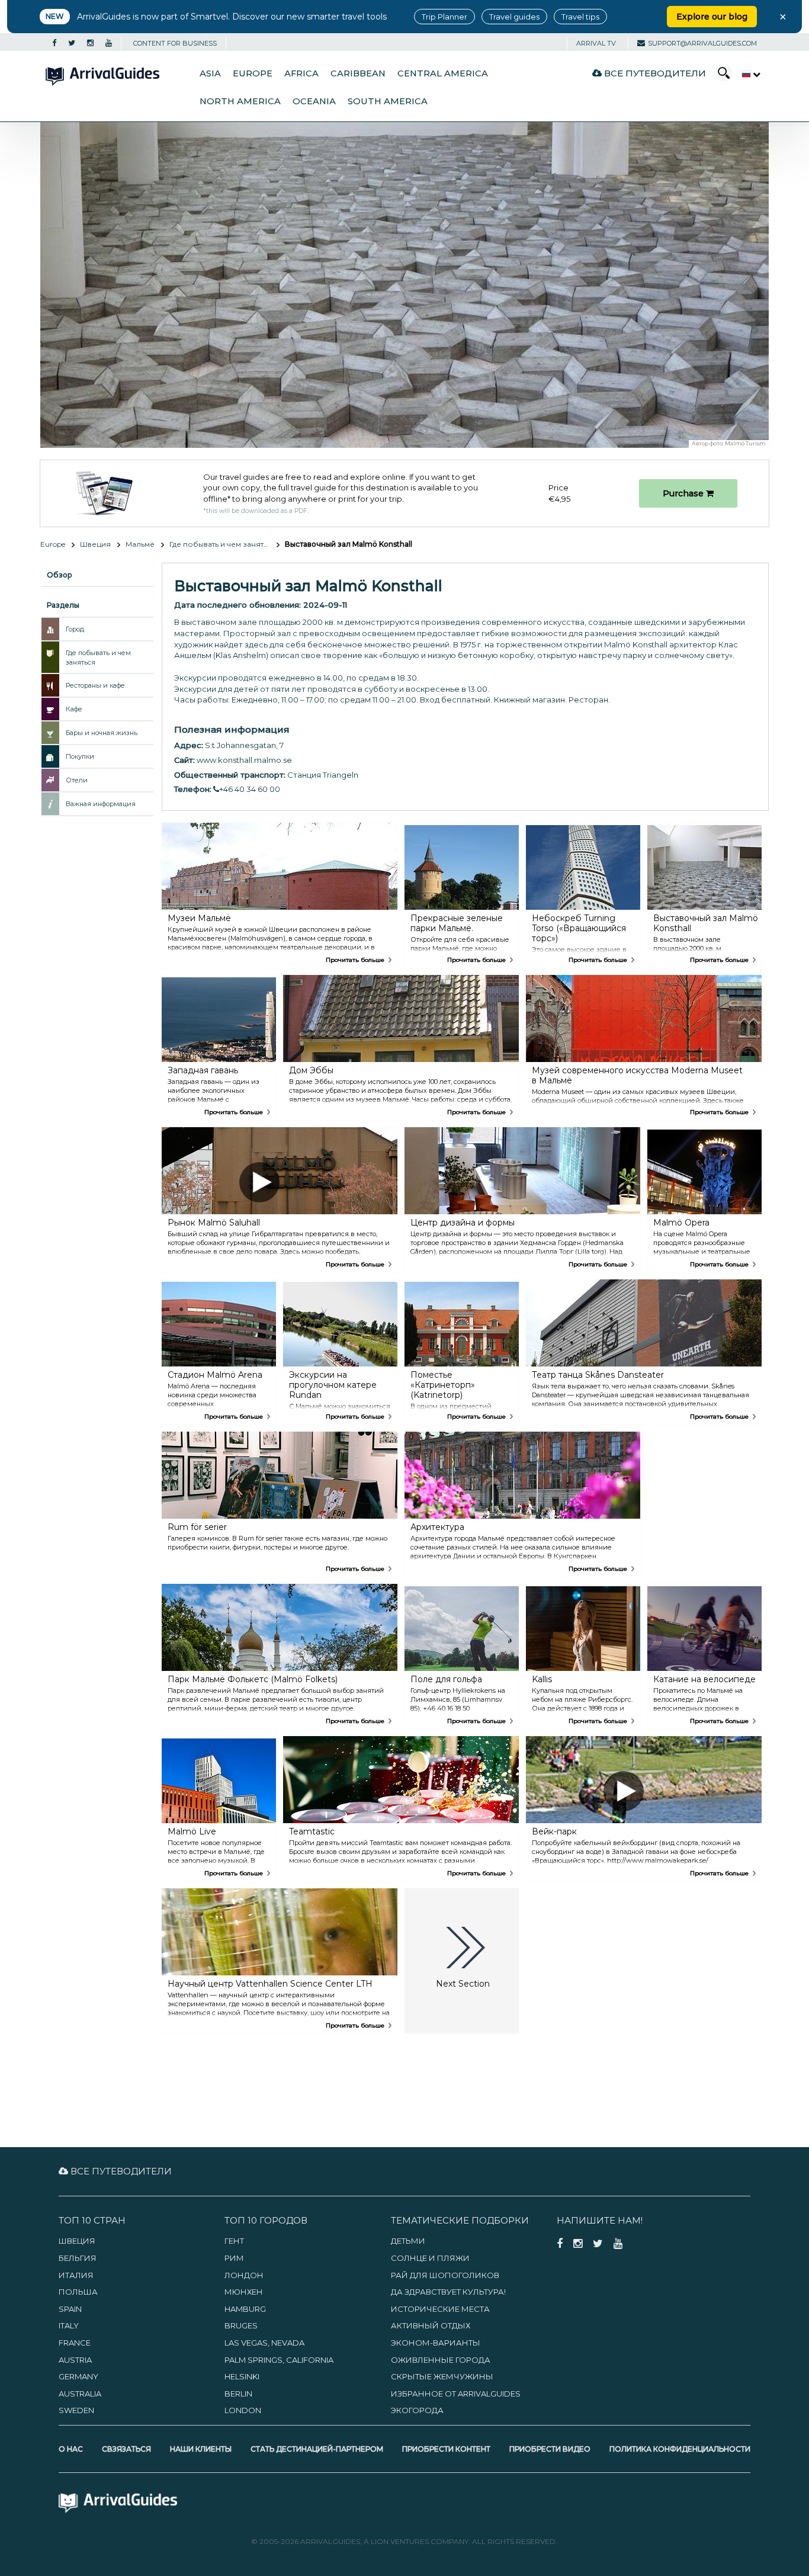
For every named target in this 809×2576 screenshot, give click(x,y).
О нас (71, 2449)
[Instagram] (90, 43)
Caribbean (358, 73)
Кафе (74, 709)
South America (388, 101)
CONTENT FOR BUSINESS (175, 43)
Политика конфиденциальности (680, 2449)
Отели (77, 780)
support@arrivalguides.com (702, 43)
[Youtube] (109, 43)
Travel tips (580, 17)
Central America (443, 73)
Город (75, 629)
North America (240, 101)
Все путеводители (654, 73)
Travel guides (514, 17)
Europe (253, 73)
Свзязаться (126, 2449)
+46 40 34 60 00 (250, 789)
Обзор (60, 575)
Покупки (80, 756)
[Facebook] (54, 43)
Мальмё (140, 544)
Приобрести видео (550, 2449)
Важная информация (101, 804)
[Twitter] (72, 43)
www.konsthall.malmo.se (244, 760)
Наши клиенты (201, 2449)
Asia (210, 73)
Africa (301, 73)
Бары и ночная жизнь (102, 733)
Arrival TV (596, 43)
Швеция (95, 544)
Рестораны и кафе (95, 685)
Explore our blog (712, 17)
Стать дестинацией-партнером (317, 2449)
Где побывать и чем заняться (223, 544)
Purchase (684, 493)
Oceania (314, 101)
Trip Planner (444, 17)
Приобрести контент (446, 2449)
